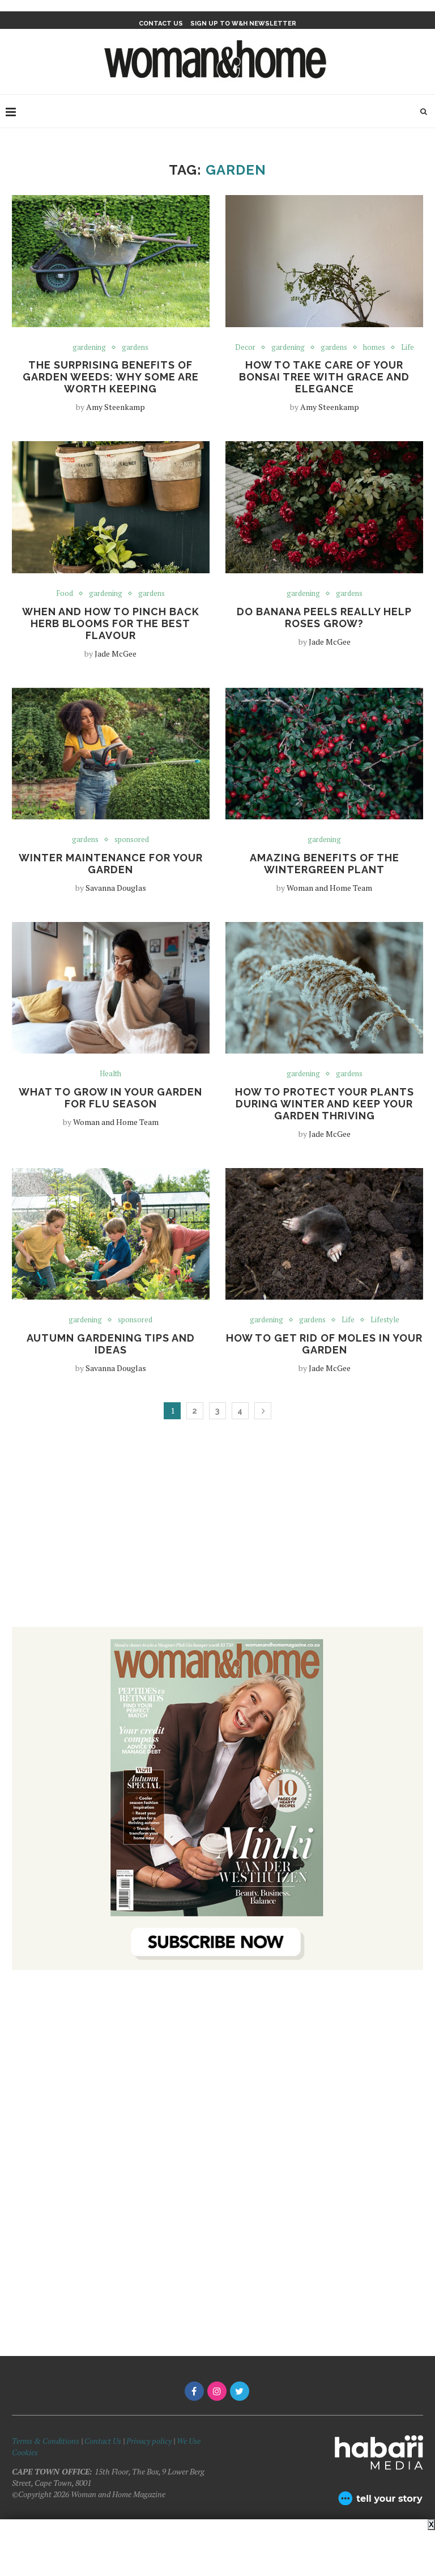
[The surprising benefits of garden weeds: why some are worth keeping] (111, 261)
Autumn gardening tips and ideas (111, 1344)
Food (65, 594)
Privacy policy (149, 2441)
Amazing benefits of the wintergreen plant (325, 864)
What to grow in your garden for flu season (110, 1098)
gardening (89, 348)
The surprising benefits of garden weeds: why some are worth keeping (111, 377)
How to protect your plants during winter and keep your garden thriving (325, 1104)
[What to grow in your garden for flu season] (111, 988)
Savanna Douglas (116, 888)
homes (374, 348)
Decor (245, 348)
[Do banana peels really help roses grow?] (324, 507)
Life (408, 348)
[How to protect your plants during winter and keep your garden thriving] (324, 988)
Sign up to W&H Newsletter (243, 24)
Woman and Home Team (329, 888)
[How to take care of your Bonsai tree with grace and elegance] (324, 261)
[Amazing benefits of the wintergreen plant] (324, 754)
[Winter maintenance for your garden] (111, 754)
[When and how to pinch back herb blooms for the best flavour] (111, 507)
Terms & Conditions (46, 2441)
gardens (135, 348)
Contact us (161, 24)
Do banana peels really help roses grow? (324, 617)
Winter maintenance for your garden (111, 864)
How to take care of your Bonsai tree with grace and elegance (324, 377)
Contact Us (104, 2441)
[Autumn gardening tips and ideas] (111, 1234)
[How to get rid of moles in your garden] (324, 1234)
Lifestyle (385, 1320)
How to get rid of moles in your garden (324, 1344)
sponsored (132, 840)
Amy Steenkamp (116, 407)
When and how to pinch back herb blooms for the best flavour (111, 623)
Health (110, 1074)
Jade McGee (116, 653)
